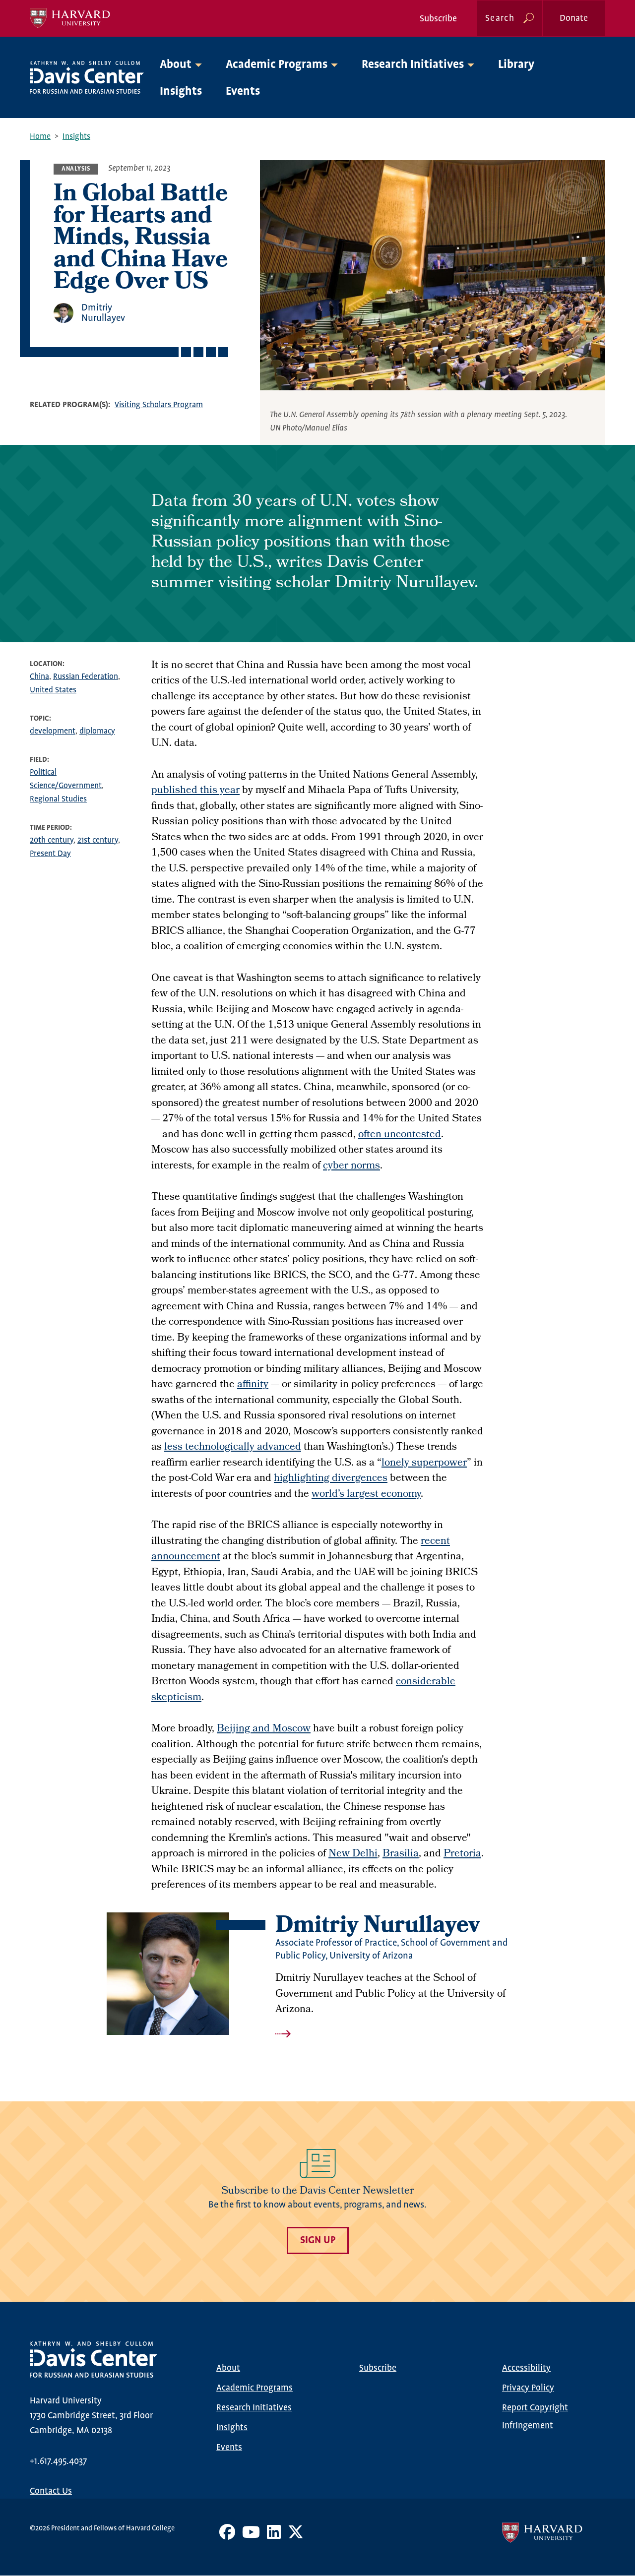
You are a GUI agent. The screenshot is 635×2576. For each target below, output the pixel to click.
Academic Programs (254, 2388)
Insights (181, 92)
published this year (195, 791)
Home (40, 137)
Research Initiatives (254, 2408)
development (53, 731)
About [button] (176, 65)
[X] (296, 2536)
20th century (52, 840)
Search (500, 18)
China (39, 677)
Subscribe (438, 19)
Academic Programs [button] (277, 65)
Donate (574, 18)
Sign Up (318, 2240)
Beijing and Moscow (264, 1729)
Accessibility (526, 2368)
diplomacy (97, 731)
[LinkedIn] (274, 2536)
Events (243, 92)
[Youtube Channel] (251, 2536)
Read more (402, 2034)
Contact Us (51, 2491)
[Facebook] (227, 2536)
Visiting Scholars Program (159, 405)
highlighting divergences (331, 1479)
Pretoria (462, 1854)
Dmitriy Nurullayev (103, 313)
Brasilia (401, 1854)
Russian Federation (86, 677)
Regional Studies (58, 799)
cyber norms (351, 1166)
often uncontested (400, 1135)
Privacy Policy (528, 2388)
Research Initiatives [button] (413, 65)
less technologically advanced (233, 1447)
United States (53, 690)
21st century (98, 840)
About (228, 2368)
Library (516, 65)
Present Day (50, 854)
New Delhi (353, 1854)
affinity (253, 1385)
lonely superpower (424, 1463)
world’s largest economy (366, 1495)
